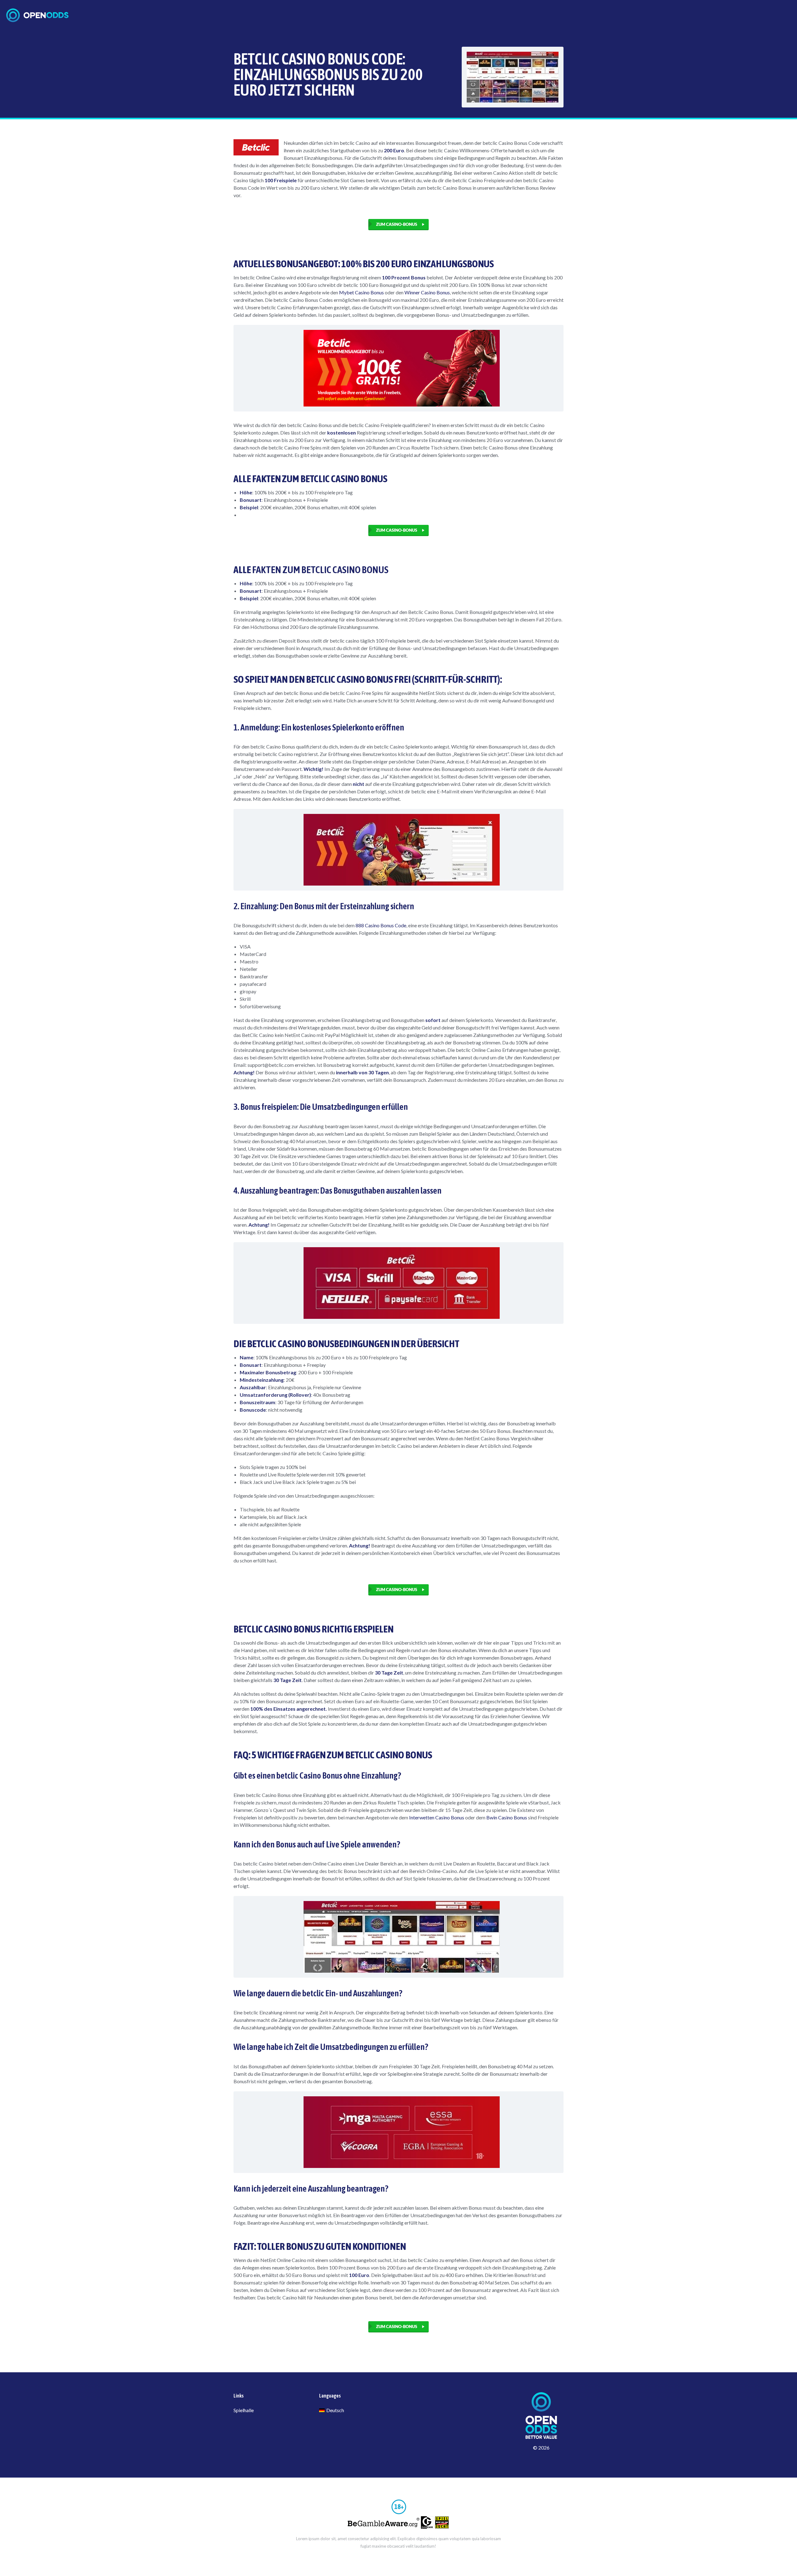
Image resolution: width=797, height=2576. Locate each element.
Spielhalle (244, 2410)
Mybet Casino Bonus (361, 292)
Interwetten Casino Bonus (437, 1817)
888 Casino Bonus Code (381, 925)
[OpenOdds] (37, 15)
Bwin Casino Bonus (507, 1817)
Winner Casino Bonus (427, 292)
